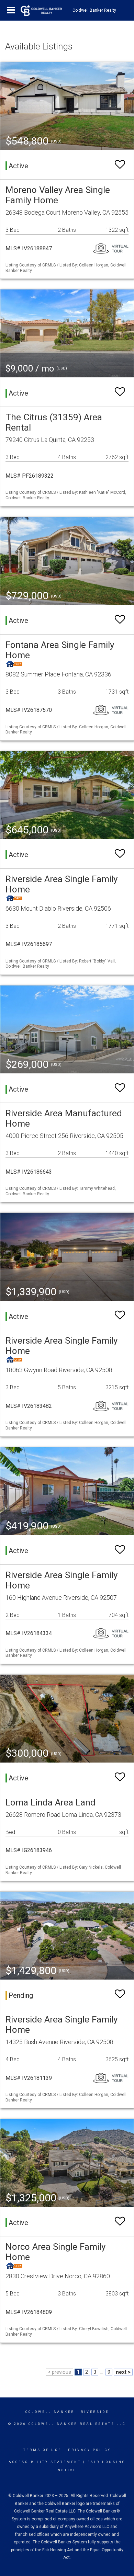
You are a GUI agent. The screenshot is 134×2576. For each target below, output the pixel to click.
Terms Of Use (42, 2450)
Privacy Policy (90, 2450)
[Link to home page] (45, 10)
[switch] (120, 165)
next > (123, 2372)
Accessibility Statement (45, 2462)
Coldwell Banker (50, 2412)
